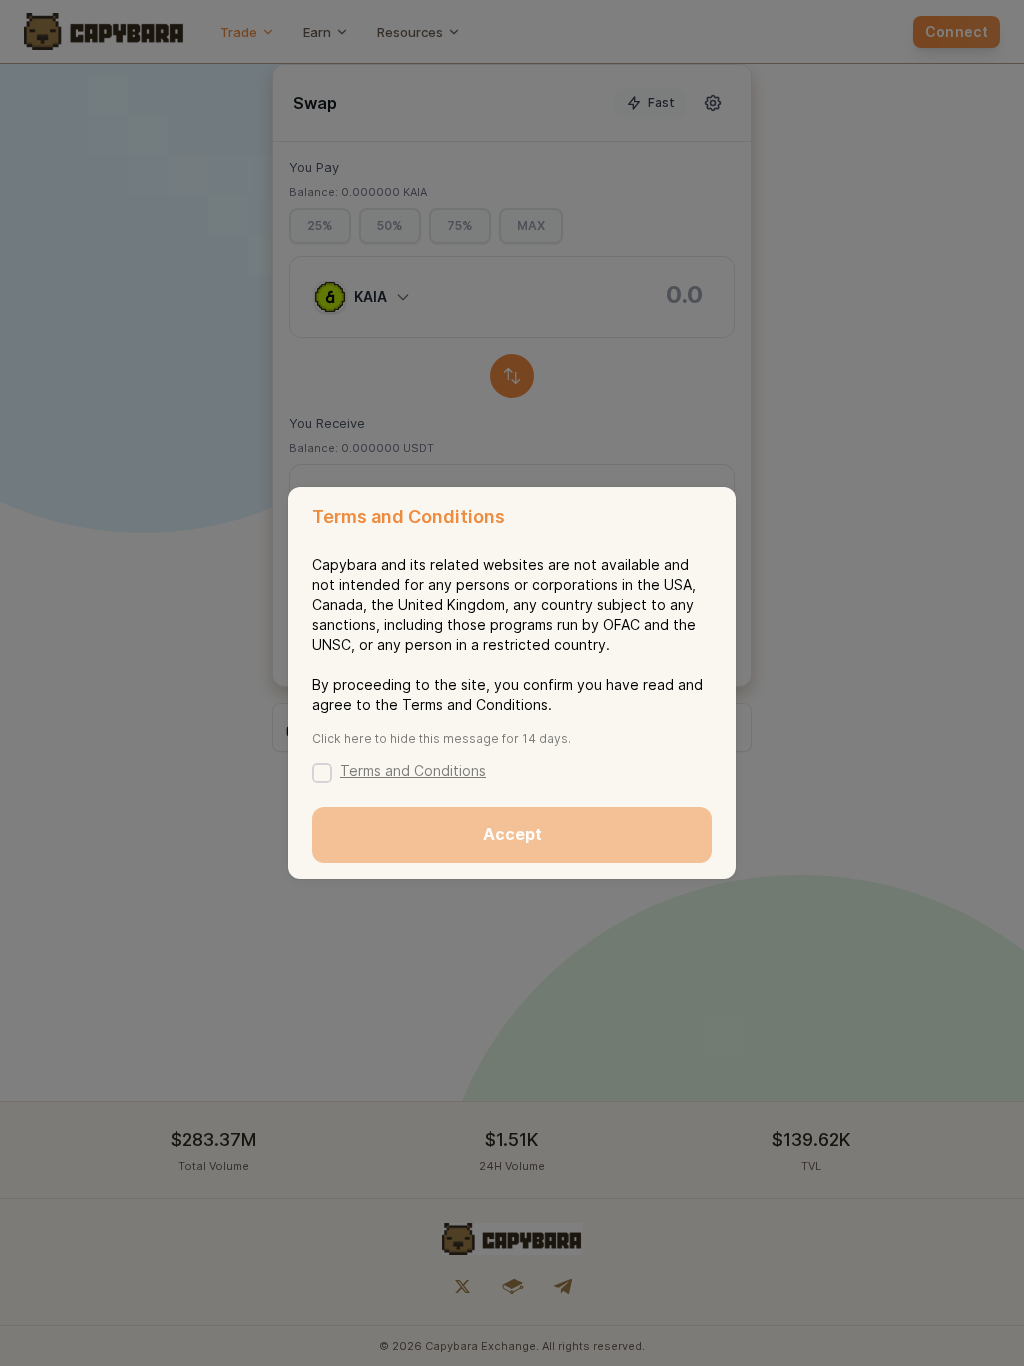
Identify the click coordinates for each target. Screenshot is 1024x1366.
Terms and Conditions (413, 770)
